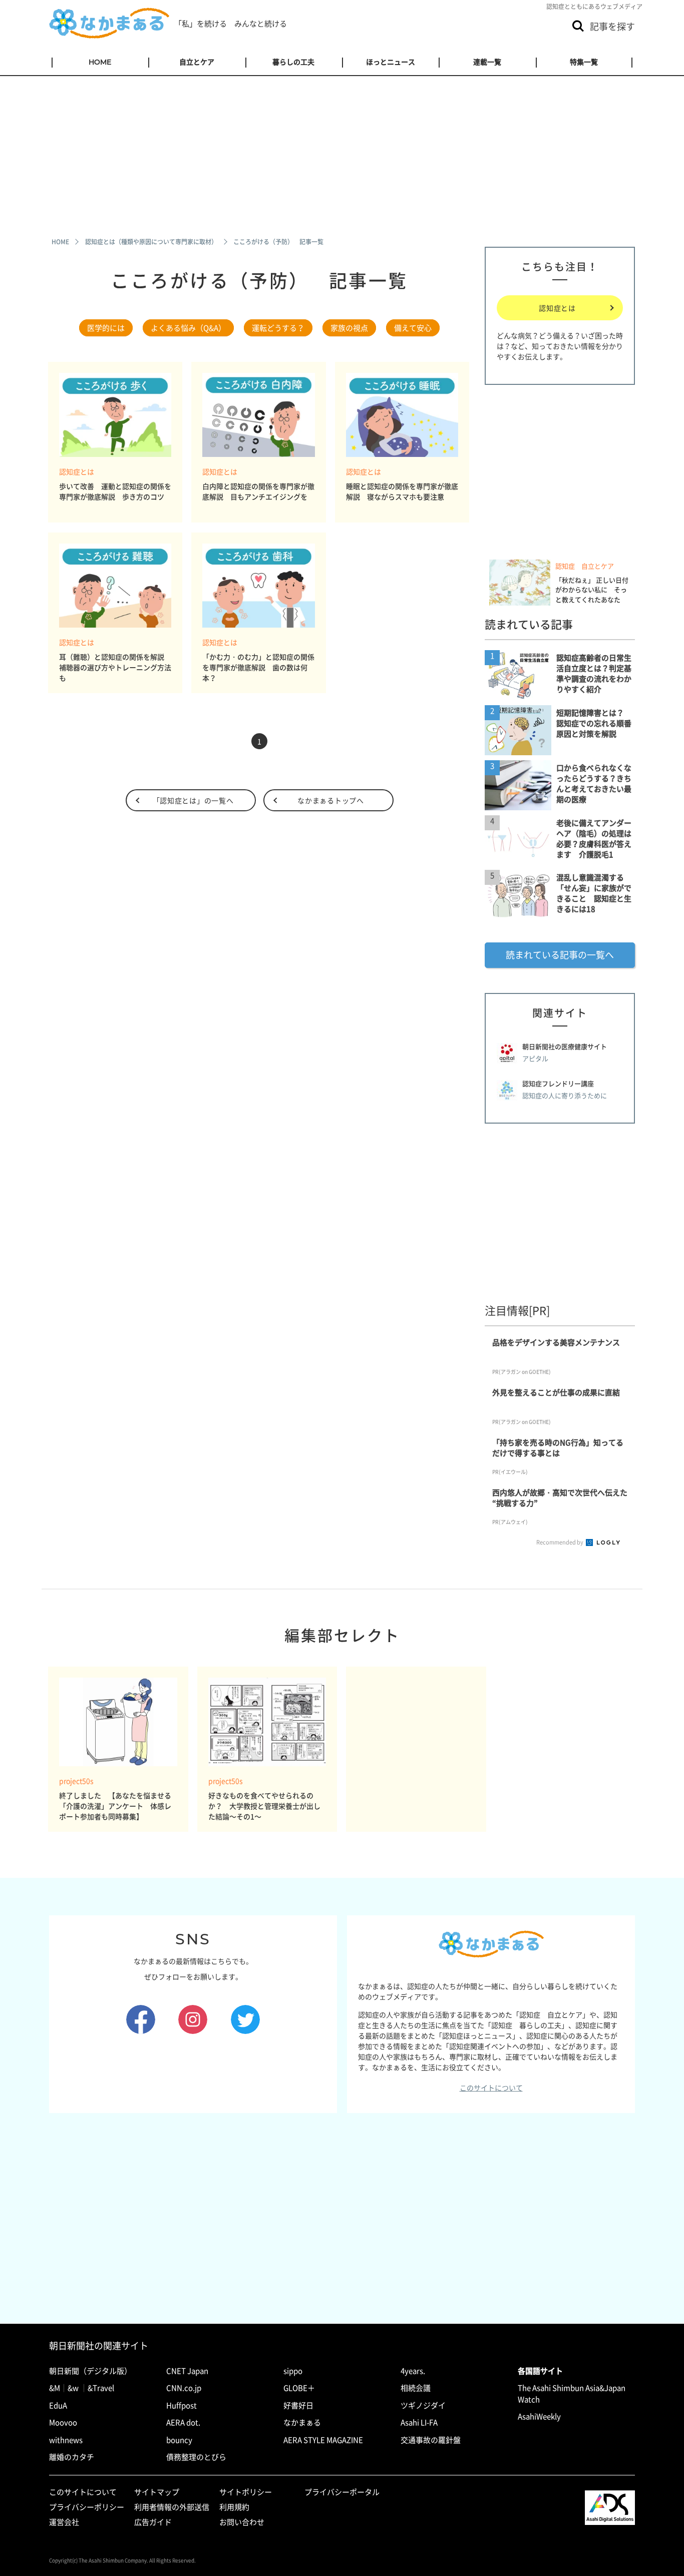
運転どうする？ (278, 328)
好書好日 (298, 2405)
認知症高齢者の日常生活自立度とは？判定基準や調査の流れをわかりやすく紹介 (594, 673)
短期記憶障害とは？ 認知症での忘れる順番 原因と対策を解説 (598, 723)
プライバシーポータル (342, 2492)
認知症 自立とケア (585, 566)
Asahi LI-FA (419, 2422)
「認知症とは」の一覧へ (193, 800)
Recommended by (560, 1542)
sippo (293, 2371)
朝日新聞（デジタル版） (90, 2371)
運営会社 (64, 2522)
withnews (66, 2440)
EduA (58, 2405)
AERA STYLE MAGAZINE (323, 2440)
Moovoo (63, 2422)
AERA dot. (183, 2422)
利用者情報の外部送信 (172, 2507)
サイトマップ (157, 2492)
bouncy (179, 2440)
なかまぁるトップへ (330, 800)
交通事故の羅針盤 (431, 2440)
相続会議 (416, 2388)
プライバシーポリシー (87, 2507)
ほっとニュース (391, 62)
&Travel (101, 2388)
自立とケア (197, 62)
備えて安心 (413, 328)
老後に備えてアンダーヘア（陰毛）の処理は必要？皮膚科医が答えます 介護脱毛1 (594, 839)
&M (55, 2388)
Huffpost (182, 2405)
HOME (100, 62)
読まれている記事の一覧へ (560, 955)
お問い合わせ (242, 2522)
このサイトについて (491, 2088)
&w (73, 2388)
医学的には (106, 328)
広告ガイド (153, 2522)
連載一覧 (487, 62)
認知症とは (77, 472)
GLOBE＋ (299, 2388)
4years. (413, 2371)
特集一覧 (584, 62)
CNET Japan (187, 2371)
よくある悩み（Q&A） (188, 328)
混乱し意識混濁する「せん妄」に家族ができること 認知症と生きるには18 (594, 893)
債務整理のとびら (196, 2457)
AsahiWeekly (539, 2416)
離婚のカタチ (72, 2457)
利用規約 (234, 2507)
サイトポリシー (246, 2492)
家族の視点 (349, 328)
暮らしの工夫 (293, 62)
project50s (76, 1781)
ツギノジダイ (423, 2405)
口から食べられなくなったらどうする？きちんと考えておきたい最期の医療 (594, 784)
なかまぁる (302, 2422)
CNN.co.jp (184, 2388)
